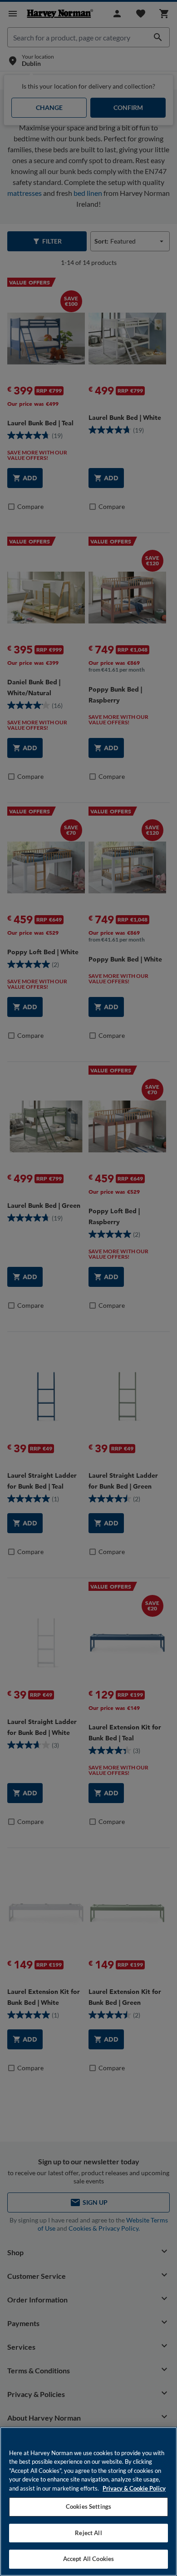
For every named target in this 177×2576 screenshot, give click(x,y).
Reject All (88, 2533)
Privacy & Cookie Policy (134, 2488)
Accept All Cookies (88, 2559)
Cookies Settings (88, 2506)
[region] (88, 2501)
